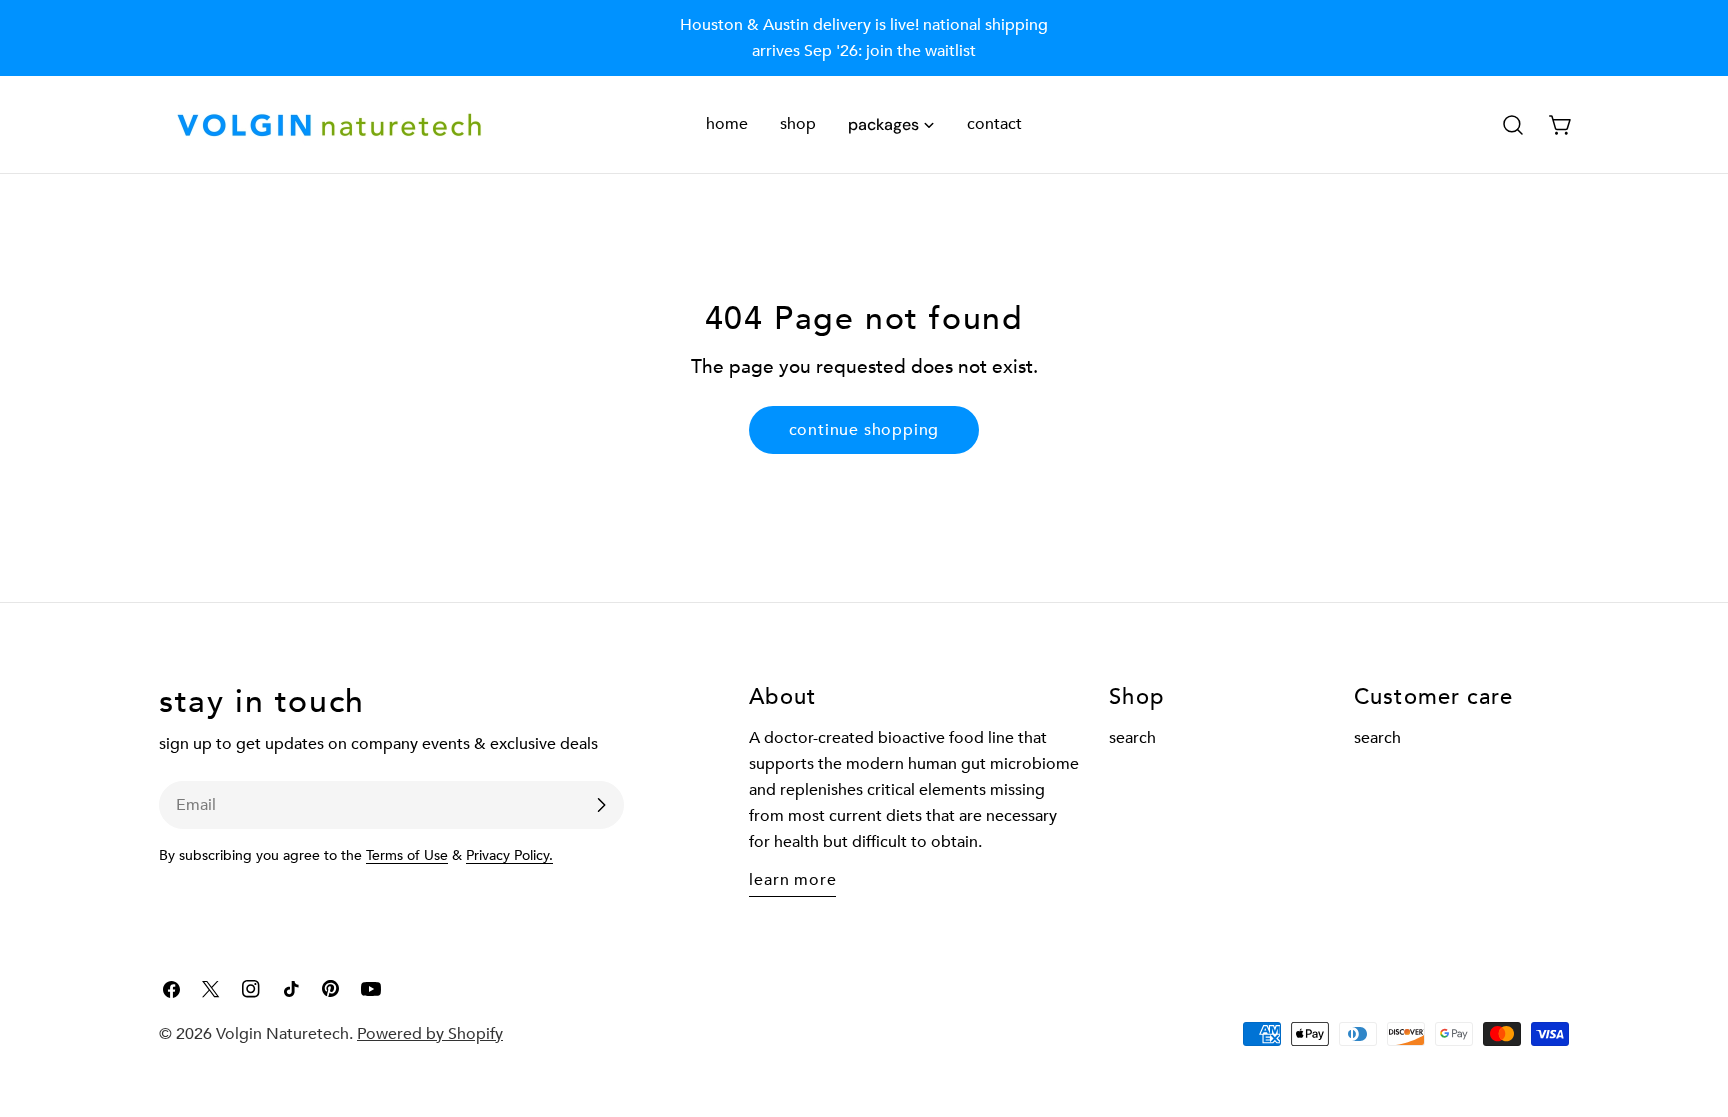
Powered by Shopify (430, 1034)
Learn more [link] (792, 880)
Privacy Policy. (509, 855)
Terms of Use (407, 855)
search (1132, 738)
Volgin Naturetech (282, 1034)
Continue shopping (864, 430)
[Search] (1513, 125)
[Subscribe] (601, 805)
